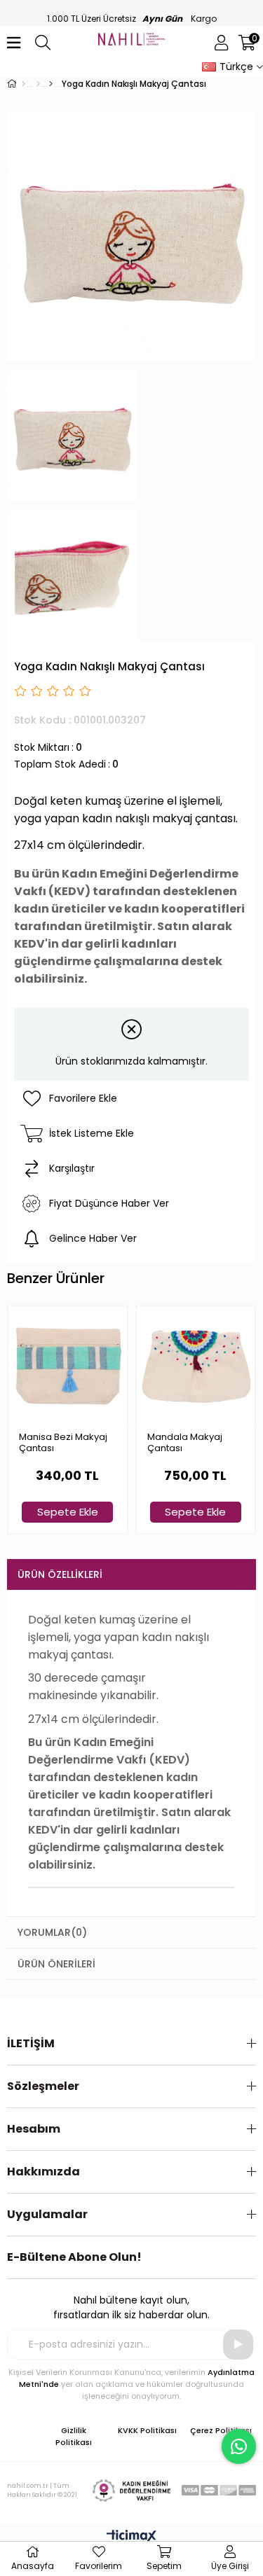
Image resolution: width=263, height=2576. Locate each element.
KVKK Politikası (147, 2430)
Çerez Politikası (221, 2430)
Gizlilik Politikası (74, 2436)
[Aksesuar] (38, 84)
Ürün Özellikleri (60, 1574)
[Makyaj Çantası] (51, 84)
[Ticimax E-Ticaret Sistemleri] (131, 2537)
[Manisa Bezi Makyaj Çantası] (68, 1365)
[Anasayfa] (23, 84)
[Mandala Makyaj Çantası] (196, 1365)
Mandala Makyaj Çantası (185, 1443)
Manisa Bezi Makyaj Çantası (63, 1443)
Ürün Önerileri (56, 1964)
